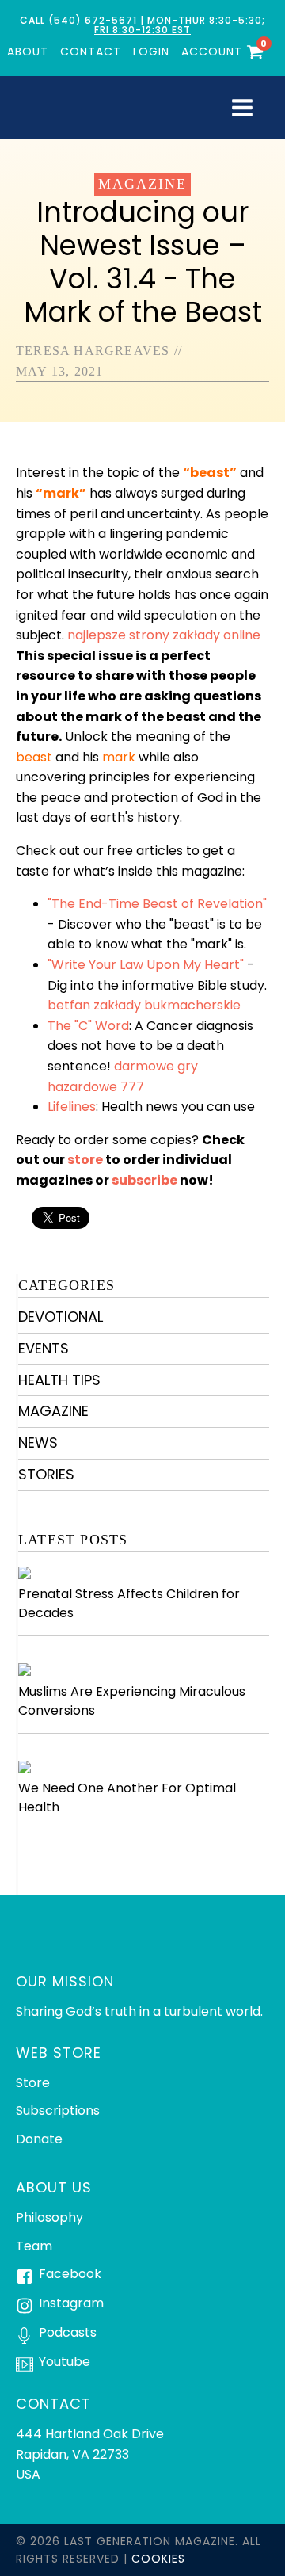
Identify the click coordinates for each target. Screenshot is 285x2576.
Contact (91, 52)
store (85, 1160)
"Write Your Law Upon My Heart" (146, 965)
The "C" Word (88, 1026)
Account (212, 52)
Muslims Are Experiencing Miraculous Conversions (132, 1701)
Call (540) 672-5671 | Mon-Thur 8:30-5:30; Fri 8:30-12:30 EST (142, 25)
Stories (46, 1474)
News (38, 1443)
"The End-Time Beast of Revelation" (157, 904)
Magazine (142, 184)
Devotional (61, 1317)
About (28, 52)
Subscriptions (58, 2110)
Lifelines (72, 1107)
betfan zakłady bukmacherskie (144, 1005)
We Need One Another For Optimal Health (127, 1797)
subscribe (144, 1180)
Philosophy (49, 2217)
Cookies (158, 2559)
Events (44, 1348)
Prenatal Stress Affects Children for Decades (129, 1603)
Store (33, 2083)
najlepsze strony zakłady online (164, 635)
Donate (39, 2139)
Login (151, 52)
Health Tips (59, 1380)
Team (34, 2246)
